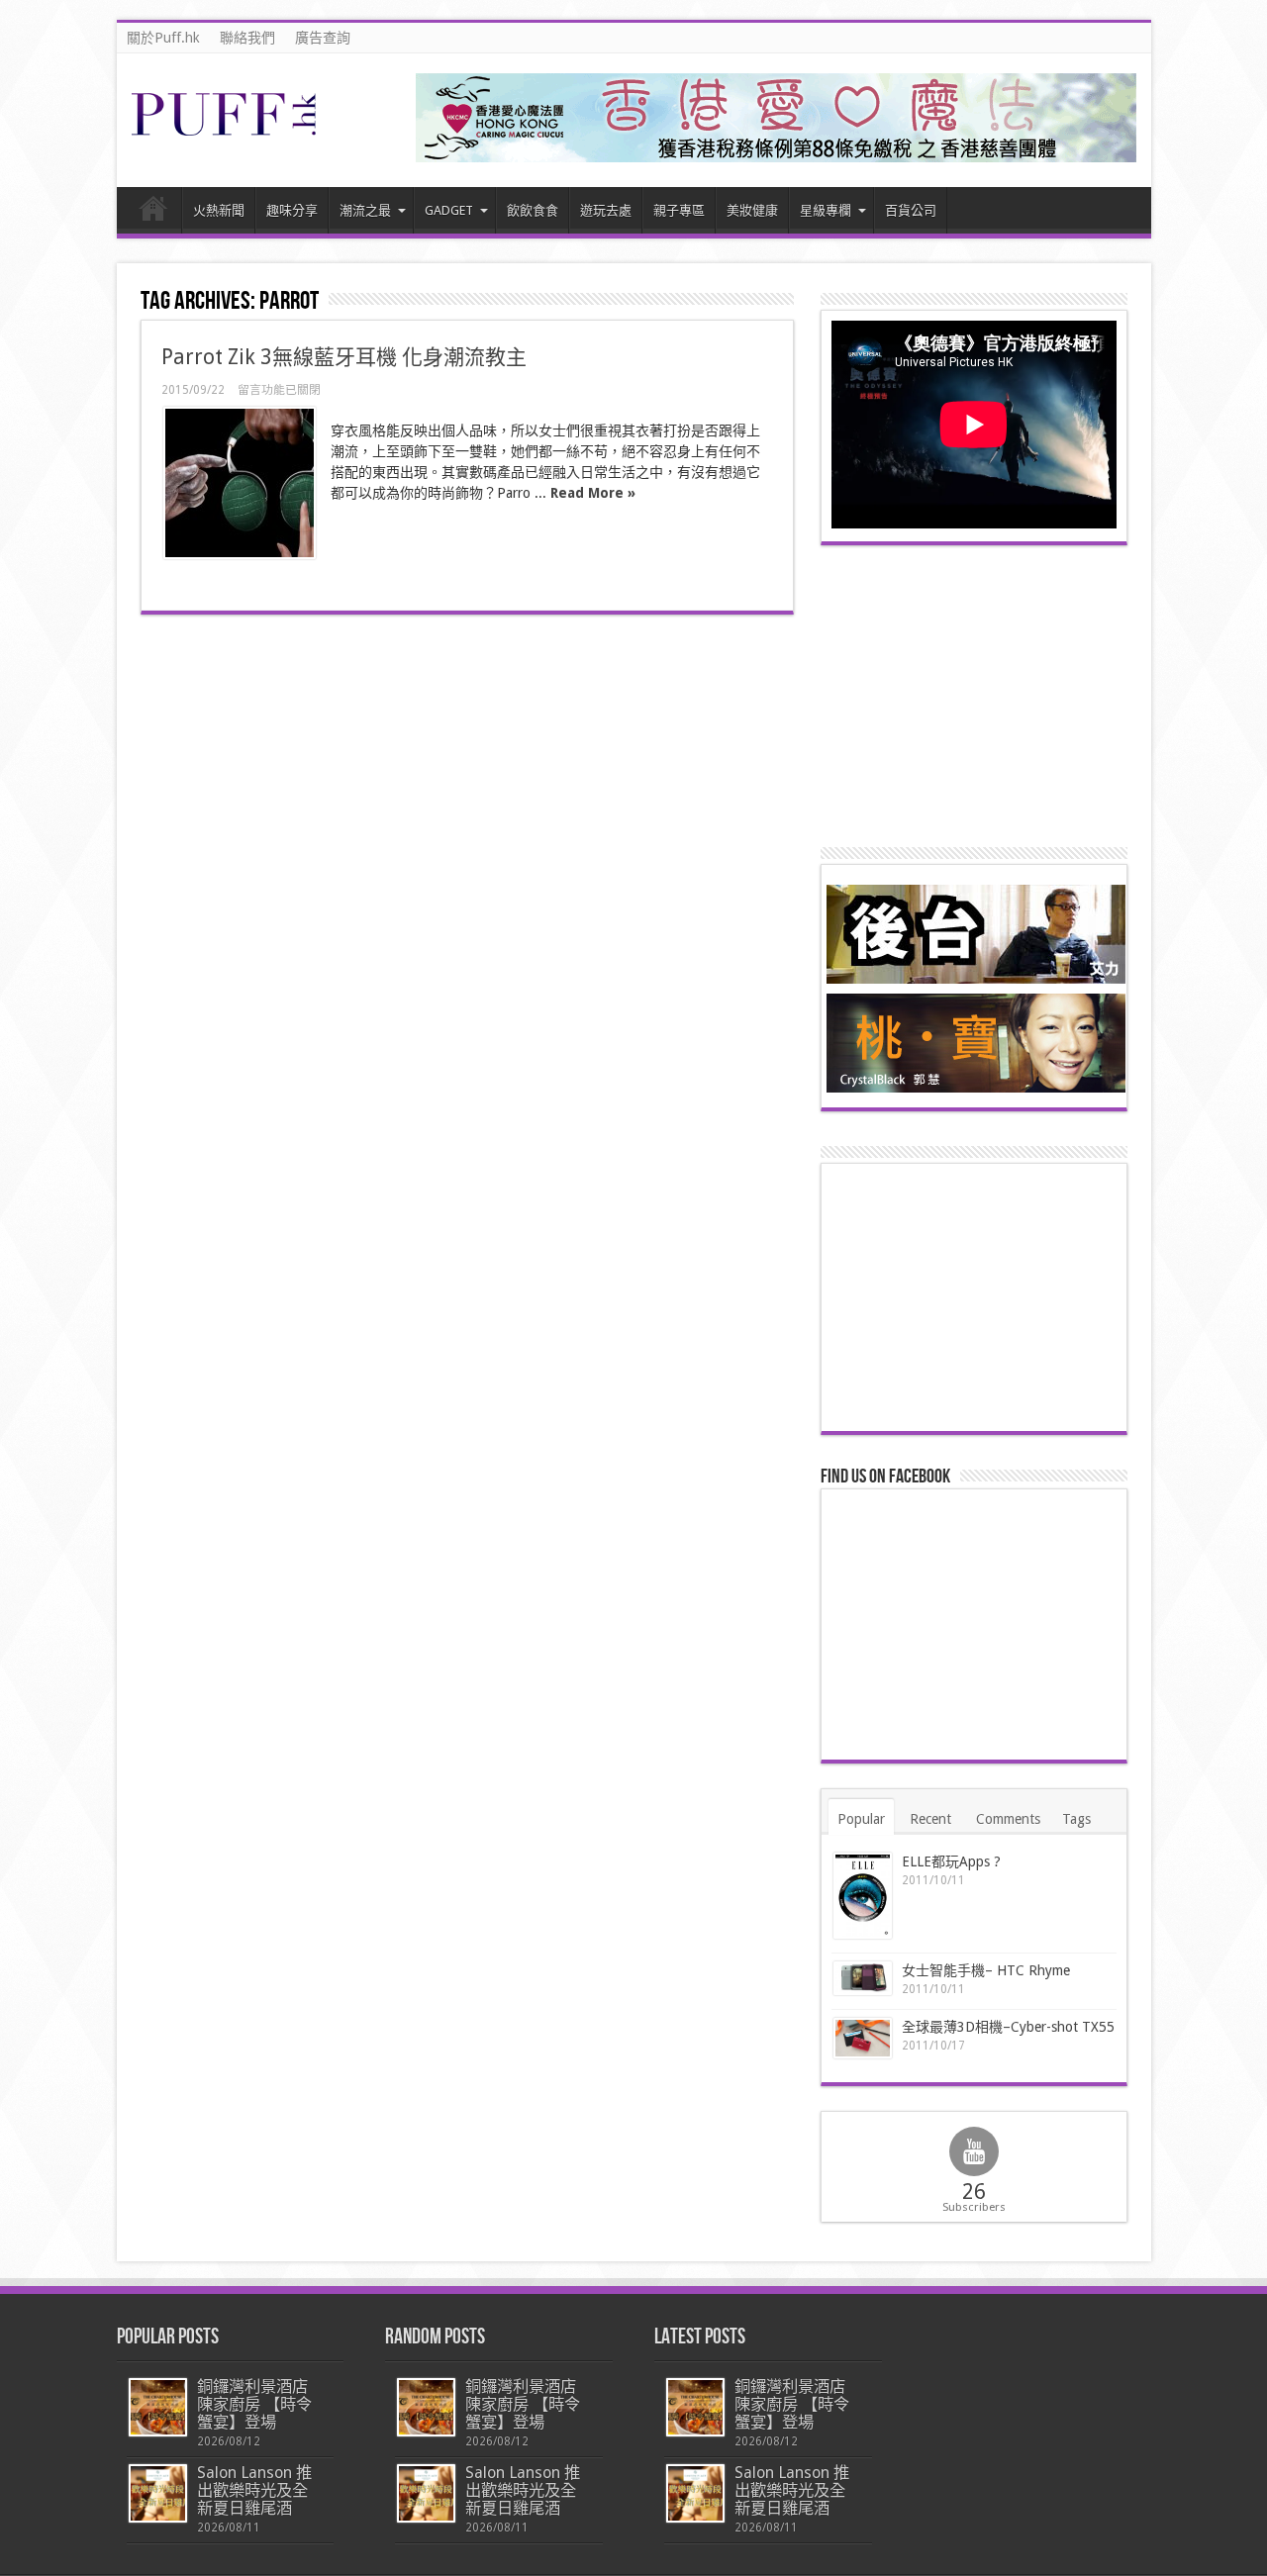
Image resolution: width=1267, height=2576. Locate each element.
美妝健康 (752, 210)
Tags (1076, 1819)
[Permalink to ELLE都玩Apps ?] (863, 1896)
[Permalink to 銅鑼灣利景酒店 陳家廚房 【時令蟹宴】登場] (158, 2407)
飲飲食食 (533, 210)
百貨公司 (911, 210)
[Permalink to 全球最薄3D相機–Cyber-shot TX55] (863, 2038)
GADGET (449, 210)
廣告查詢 (323, 38)
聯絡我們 (247, 38)
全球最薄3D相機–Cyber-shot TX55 (1008, 2027)
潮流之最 (365, 210)
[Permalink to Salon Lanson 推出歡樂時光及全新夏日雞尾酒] (158, 2493)
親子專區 (679, 210)
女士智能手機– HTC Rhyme (986, 1970)
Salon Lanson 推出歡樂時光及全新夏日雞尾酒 (254, 2490)
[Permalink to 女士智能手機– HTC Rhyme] (863, 1979)
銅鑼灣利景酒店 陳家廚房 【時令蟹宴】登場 (254, 2404)
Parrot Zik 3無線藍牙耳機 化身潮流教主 (344, 357)
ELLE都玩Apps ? (951, 1861)
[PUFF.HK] (226, 132)
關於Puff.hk (163, 38)
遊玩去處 (606, 210)
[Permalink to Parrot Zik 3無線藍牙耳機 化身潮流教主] (240, 483)
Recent (930, 1819)
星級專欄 (826, 210)
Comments (1008, 1819)
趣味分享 (292, 210)
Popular (861, 1819)
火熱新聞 (219, 210)
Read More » (593, 493)
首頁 (154, 213)
